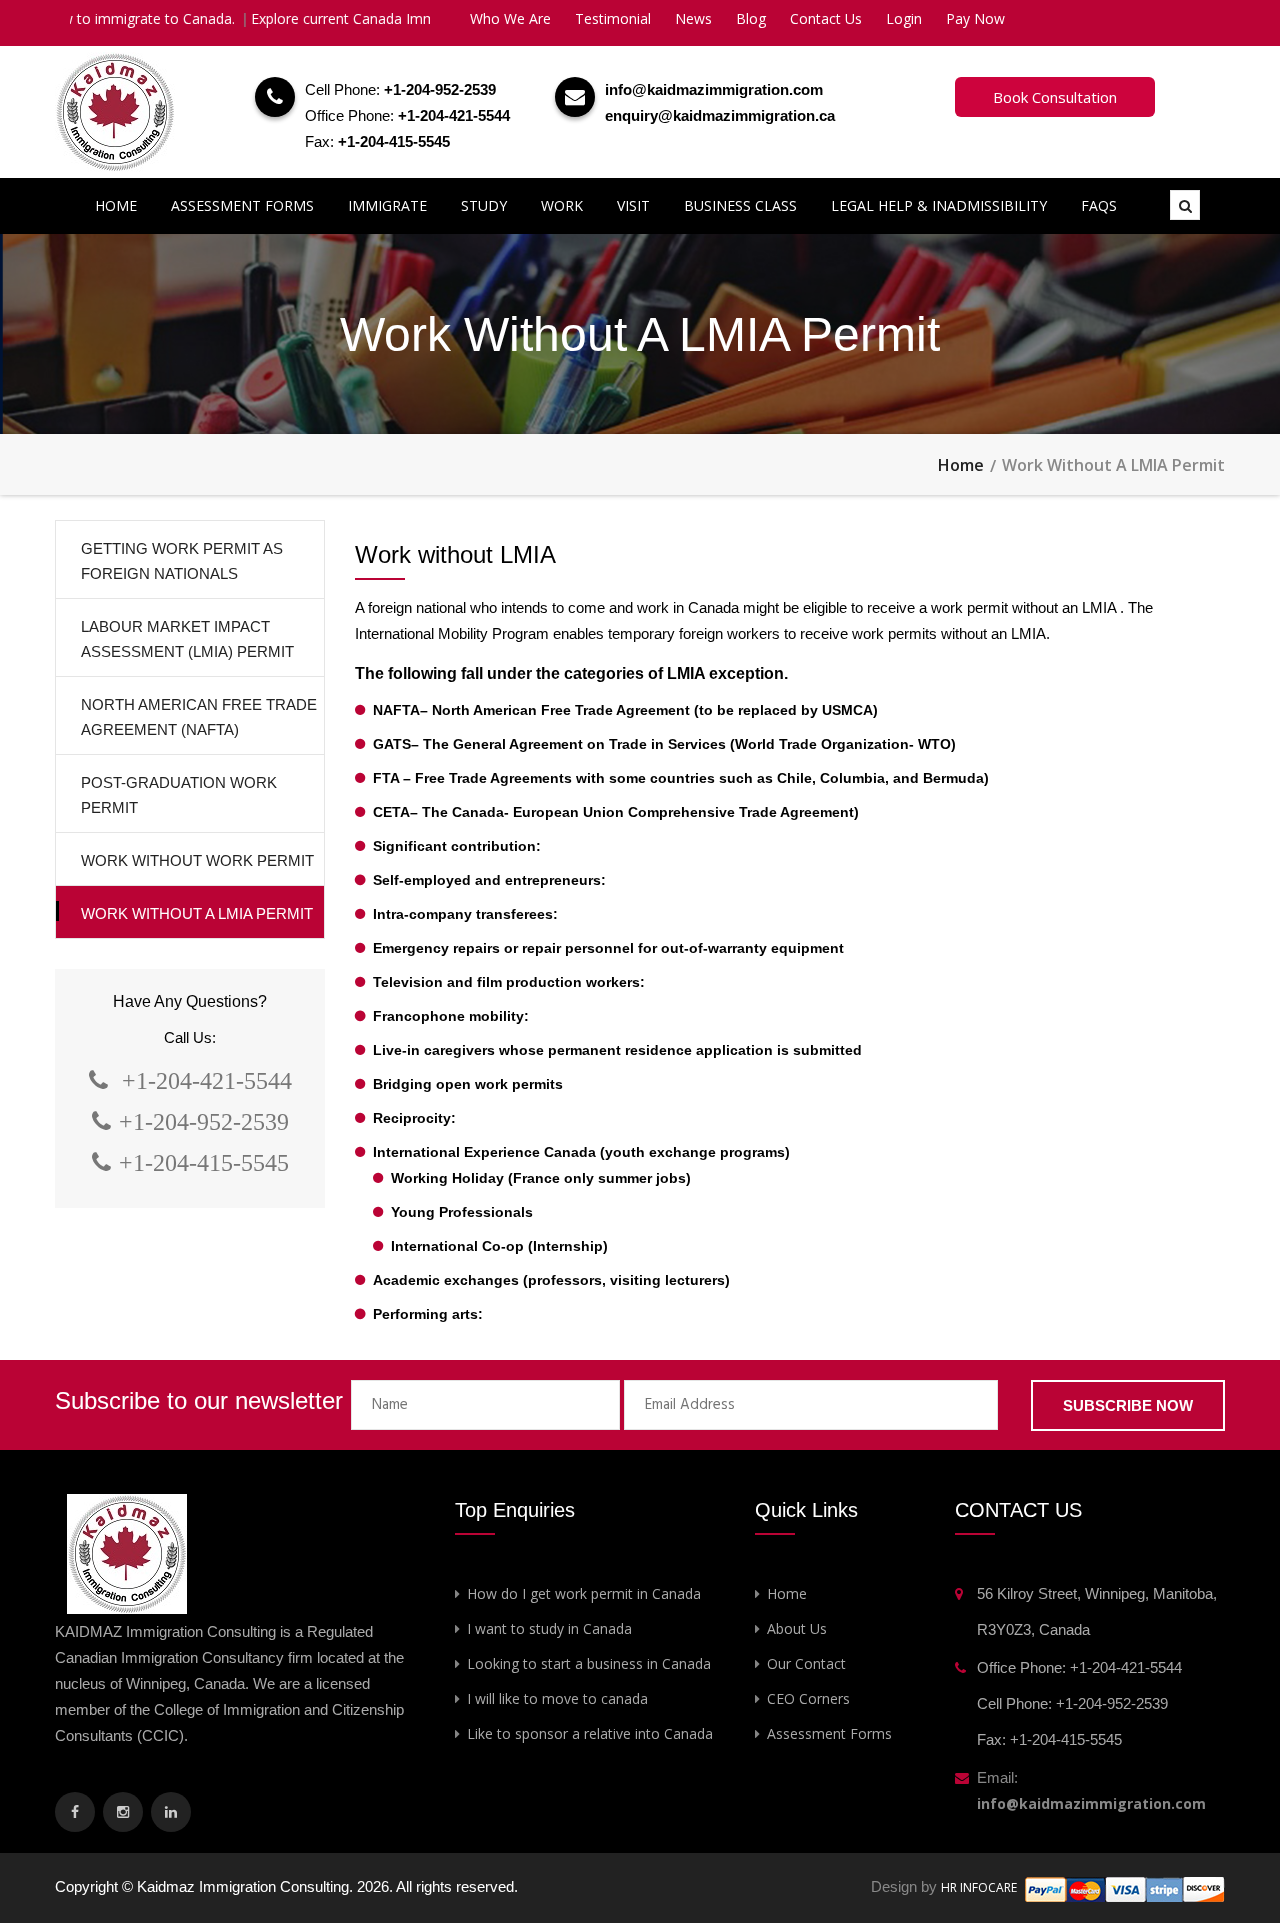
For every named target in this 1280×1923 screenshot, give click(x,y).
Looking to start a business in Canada (589, 1663)
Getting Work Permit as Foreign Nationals (182, 561)
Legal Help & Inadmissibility (939, 205)
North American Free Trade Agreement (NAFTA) (199, 717)
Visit (633, 205)
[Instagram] (123, 1812)
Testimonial (613, 18)
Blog (751, 18)
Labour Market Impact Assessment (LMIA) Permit (187, 639)
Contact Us (826, 18)
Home (116, 205)
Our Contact (806, 1663)
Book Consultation (1055, 97)
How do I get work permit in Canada (584, 1593)
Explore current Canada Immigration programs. (362, 18)
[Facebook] (75, 1812)
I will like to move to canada (557, 1698)
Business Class (740, 205)
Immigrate (387, 205)
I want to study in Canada (549, 1628)
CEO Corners (808, 1698)
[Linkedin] (171, 1812)
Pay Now (975, 18)
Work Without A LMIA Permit (197, 913)
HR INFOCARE (980, 1887)
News (693, 18)
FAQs (1099, 205)
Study (484, 205)
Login (904, 18)
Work (562, 205)
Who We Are (510, 18)
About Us (797, 1628)
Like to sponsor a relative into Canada (590, 1733)
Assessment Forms (242, 205)
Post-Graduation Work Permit (179, 795)
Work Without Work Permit (197, 860)
